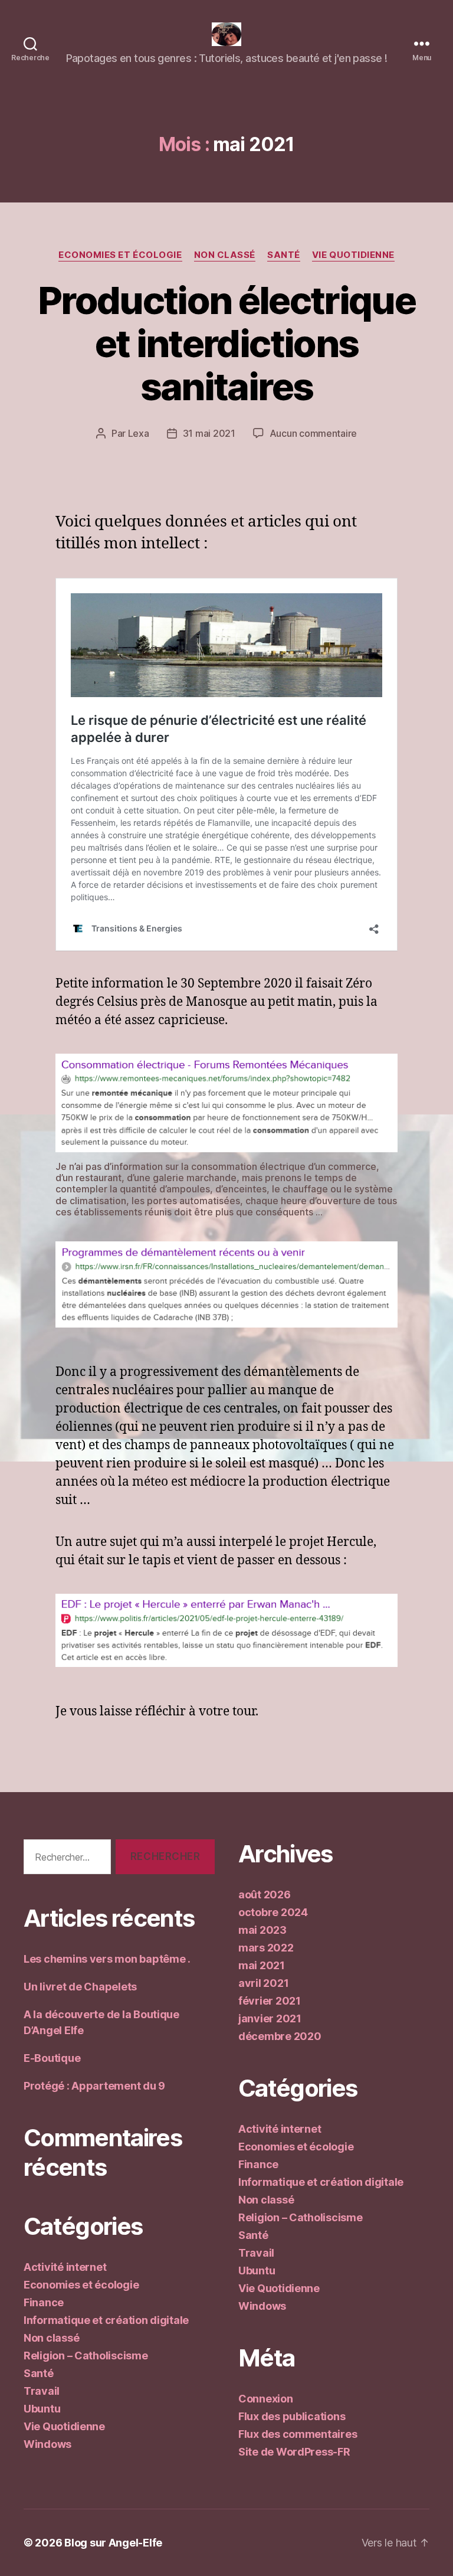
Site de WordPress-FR (294, 2452)
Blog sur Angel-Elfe (113, 2543)
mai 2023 (262, 1930)
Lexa (139, 433)
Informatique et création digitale (106, 2320)
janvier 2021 (270, 2018)
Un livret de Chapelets (80, 1987)
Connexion (266, 2399)
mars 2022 (266, 1948)
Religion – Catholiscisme (86, 2356)
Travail (42, 2391)
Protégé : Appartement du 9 (94, 2086)
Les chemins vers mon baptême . (107, 1959)
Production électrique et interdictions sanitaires (226, 343)
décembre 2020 (280, 2036)
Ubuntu (42, 2409)
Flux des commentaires (298, 2434)
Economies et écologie (120, 255)
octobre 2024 (273, 1912)
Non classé (225, 255)
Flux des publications (292, 2416)
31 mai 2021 (209, 433)
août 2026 (265, 1895)
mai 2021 (262, 1965)
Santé (284, 255)
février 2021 (270, 2001)
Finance (44, 2302)
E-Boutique (52, 2058)
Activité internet (65, 2267)
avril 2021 (263, 1983)
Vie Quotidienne (353, 255)
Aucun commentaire (313, 433)
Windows (47, 2444)
